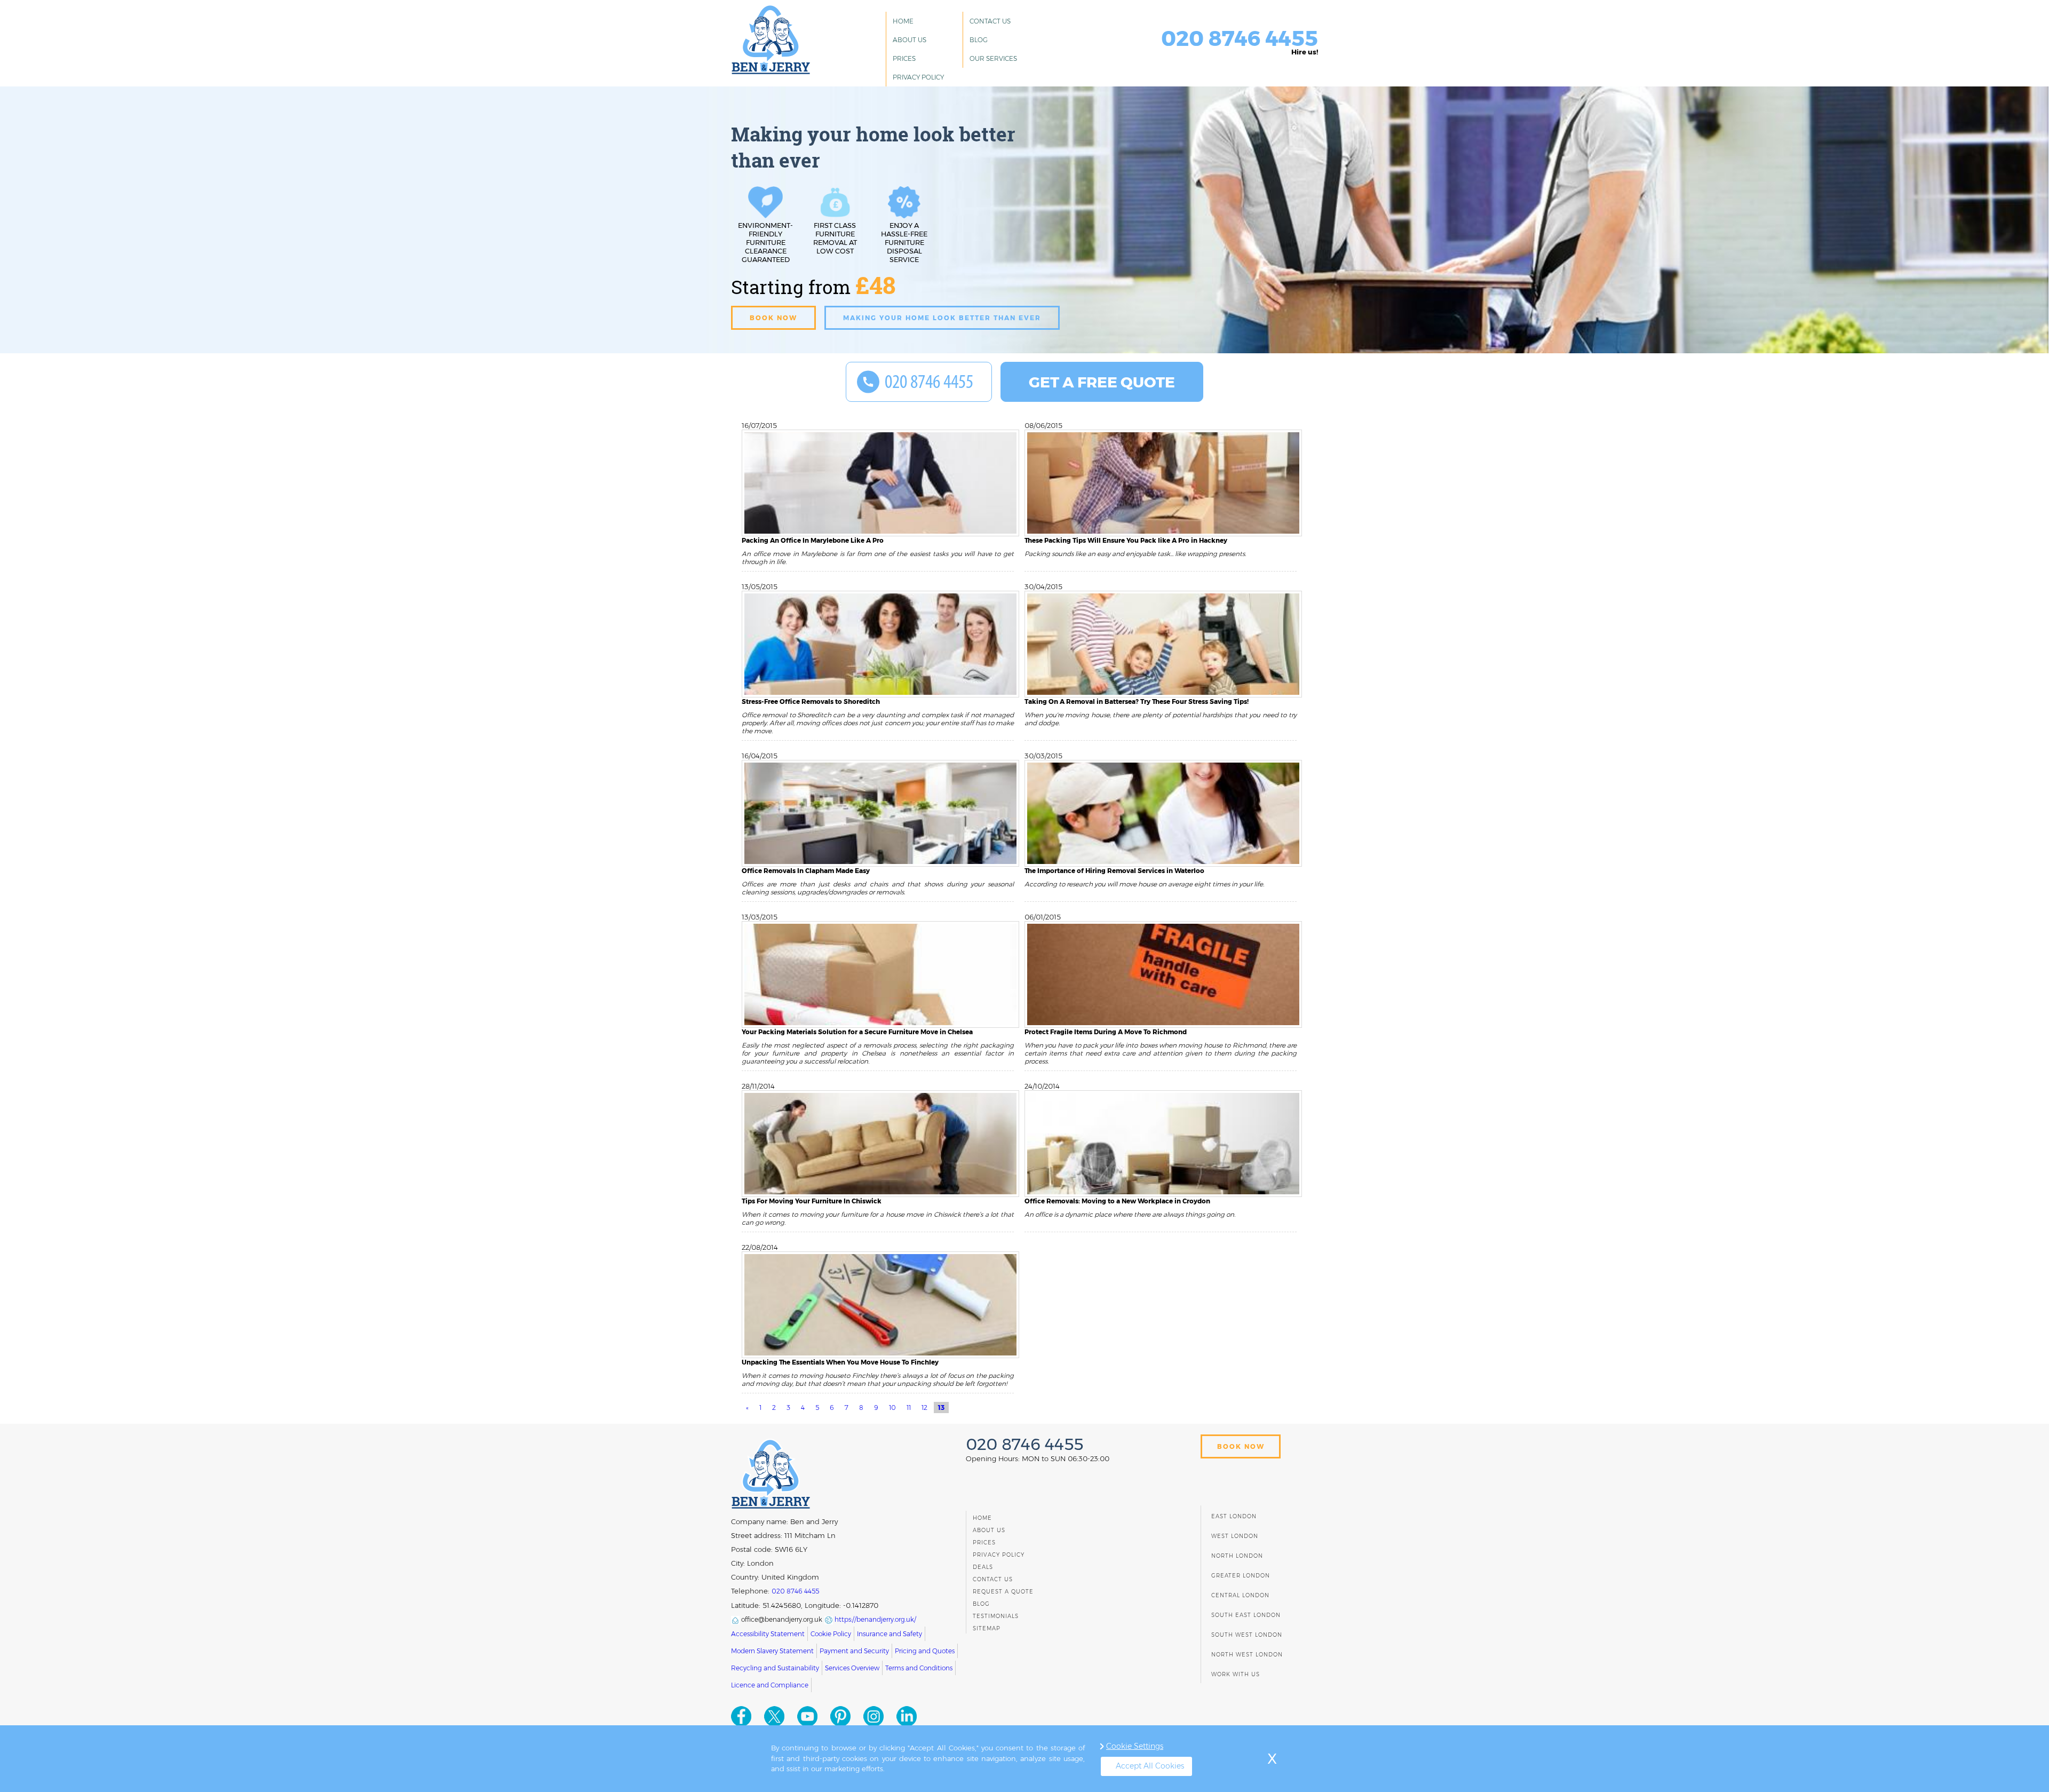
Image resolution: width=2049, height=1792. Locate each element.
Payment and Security (854, 1651)
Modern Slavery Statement (772, 1651)
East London (1234, 1516)
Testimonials (996, 1616)
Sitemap (987, 1628)
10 (892, 1408)
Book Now (1241, 1446)
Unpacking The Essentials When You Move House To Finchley (840, 1362)
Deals (983, 1567)
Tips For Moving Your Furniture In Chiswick (812, 1201)
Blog (979, 40)
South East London (1246, 1615)
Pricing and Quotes (925, 1651)
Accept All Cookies (1150, 1766)
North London (1237, 1556)
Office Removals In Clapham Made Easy (806, 871)
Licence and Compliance (770, 1685)
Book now (773, 318)
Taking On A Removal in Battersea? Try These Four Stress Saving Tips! (1137, 701)
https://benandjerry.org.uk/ (875, 1619)
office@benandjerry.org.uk (781, 1619)
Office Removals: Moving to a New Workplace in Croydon (1117, 1201)
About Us (910, 40)
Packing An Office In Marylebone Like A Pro (813, 540)
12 (924, 1408)
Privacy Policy (918, 77)
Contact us (990, 21)
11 (909, 1408)
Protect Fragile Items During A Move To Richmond (1106, 1032)
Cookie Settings (1135, 1746)
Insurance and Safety (890, 1634)
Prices (904, 58)
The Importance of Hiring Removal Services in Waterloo (1114, 871)
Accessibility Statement (768, 1634)
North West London (1247, 1655)
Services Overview (852, 1668)
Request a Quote (1003, 1592)
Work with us (1236, 1674)
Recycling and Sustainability (775, 1668)
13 (941, 1408)
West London (1235, 1536)
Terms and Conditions (919, 1668)
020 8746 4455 (1240, 38)
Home (903, 21)
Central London (1240, 1595)
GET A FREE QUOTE (1102, 382)
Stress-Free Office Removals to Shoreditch (811, 701)
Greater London (1241, 1576)
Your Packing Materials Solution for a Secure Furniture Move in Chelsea (857, 1032)
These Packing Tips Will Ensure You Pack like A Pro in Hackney (1126, 540)
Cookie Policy (831, 1634)
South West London (1247, 1635)
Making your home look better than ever (942, 318)
